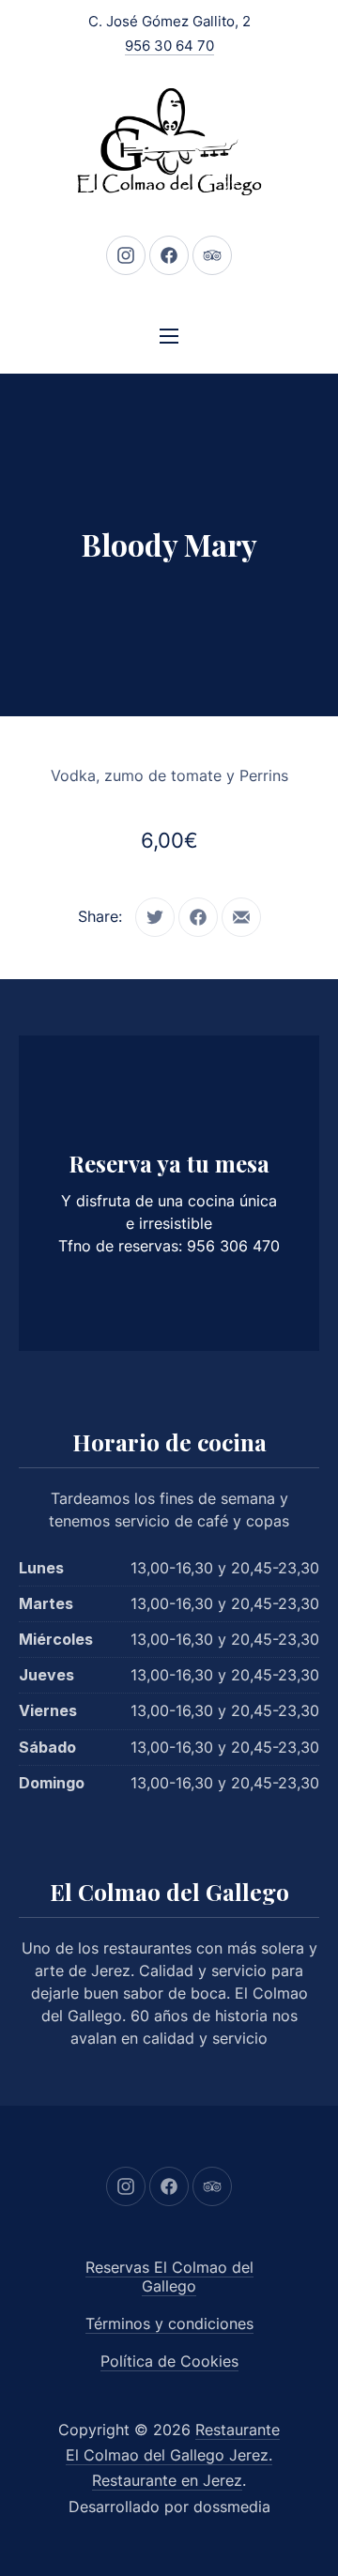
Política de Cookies (169, 2361)
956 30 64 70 (169, 46)
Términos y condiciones (169, 2323)
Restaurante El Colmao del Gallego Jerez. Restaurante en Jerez (173, 2455)
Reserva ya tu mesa (169, 1163)
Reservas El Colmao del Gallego (169, 2277)
